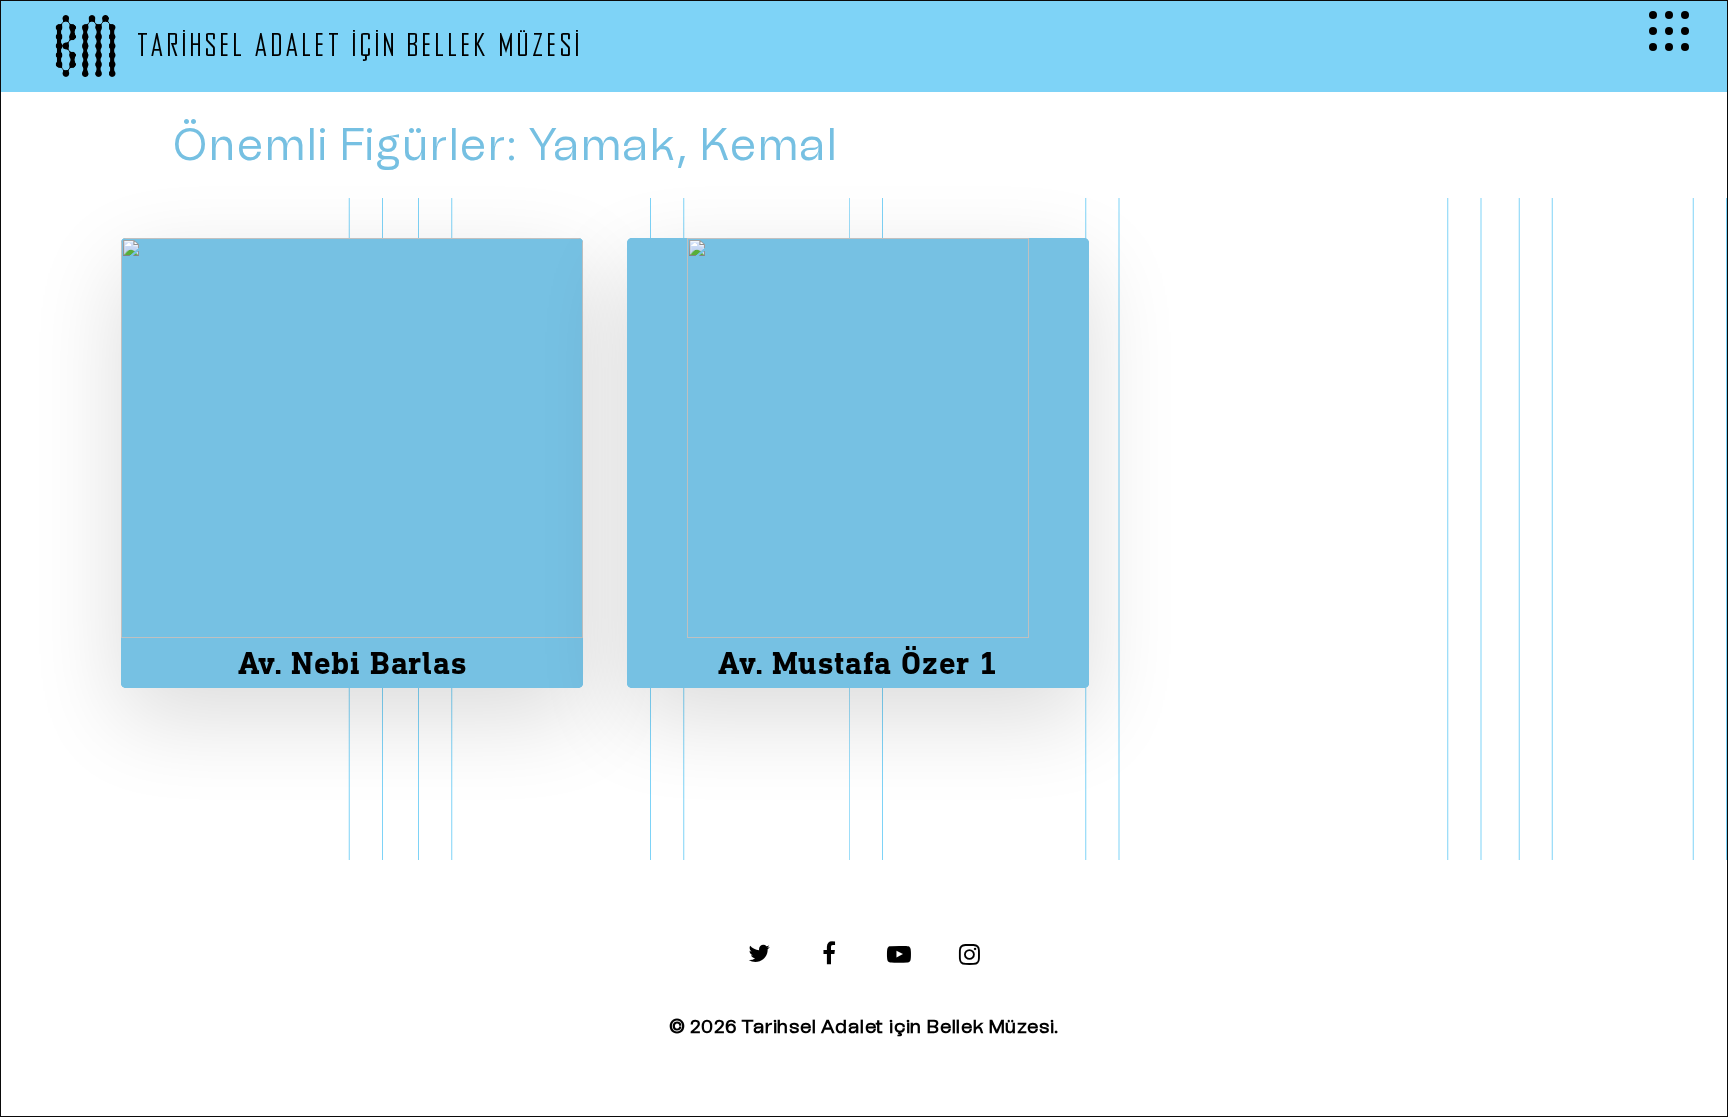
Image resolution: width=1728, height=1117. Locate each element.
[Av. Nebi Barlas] (352, 463)
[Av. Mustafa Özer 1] (858, 463)
